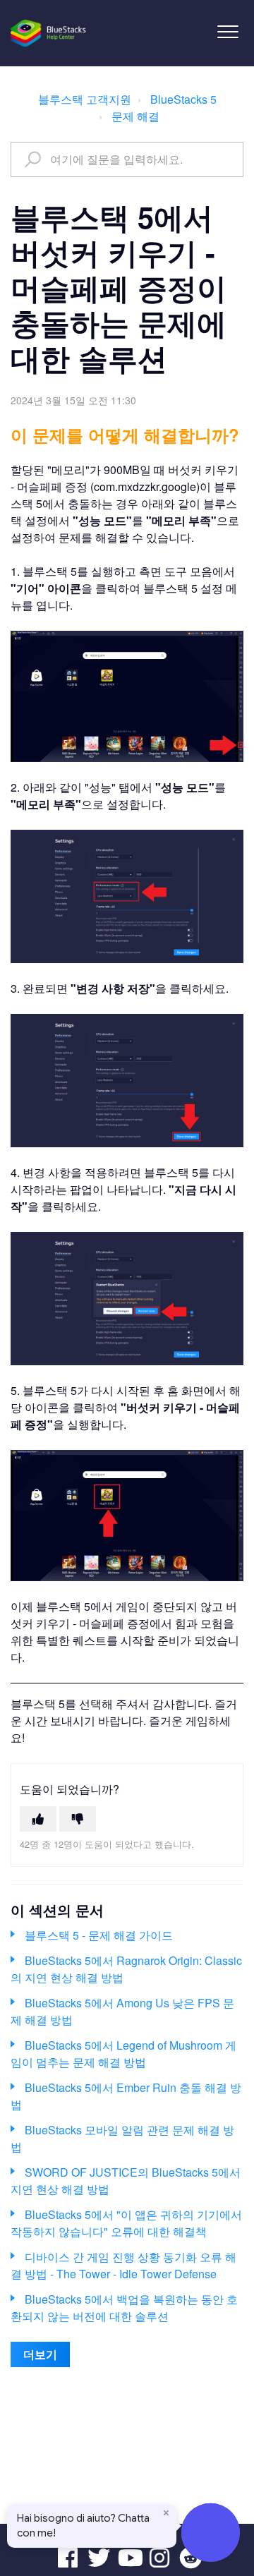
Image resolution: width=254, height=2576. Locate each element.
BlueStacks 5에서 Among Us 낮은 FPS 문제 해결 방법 (122, 2011)
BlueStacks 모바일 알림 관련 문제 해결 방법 (122, 2138)
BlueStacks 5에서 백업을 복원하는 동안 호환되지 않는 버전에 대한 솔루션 (124, 2308)
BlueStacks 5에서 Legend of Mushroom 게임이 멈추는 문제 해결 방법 (123, 2054)
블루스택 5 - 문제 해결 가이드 (99, 1935)
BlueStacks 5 (183, 99)
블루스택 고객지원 (85, 99)
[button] (228, 31)
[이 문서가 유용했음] (38, 1819)
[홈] (49, 33)
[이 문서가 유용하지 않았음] (78, 1819)
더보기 (40, 2354)
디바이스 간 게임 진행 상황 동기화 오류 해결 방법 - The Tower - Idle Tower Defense (123, 2265)
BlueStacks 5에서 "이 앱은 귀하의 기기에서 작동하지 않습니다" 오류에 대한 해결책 (126, 2223)
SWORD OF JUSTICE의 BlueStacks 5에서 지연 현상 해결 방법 (126, 2181)
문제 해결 (135, 116)
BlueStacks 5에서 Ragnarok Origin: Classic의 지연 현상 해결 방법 (126, 1969)
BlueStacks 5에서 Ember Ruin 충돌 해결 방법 (126, 2096)
